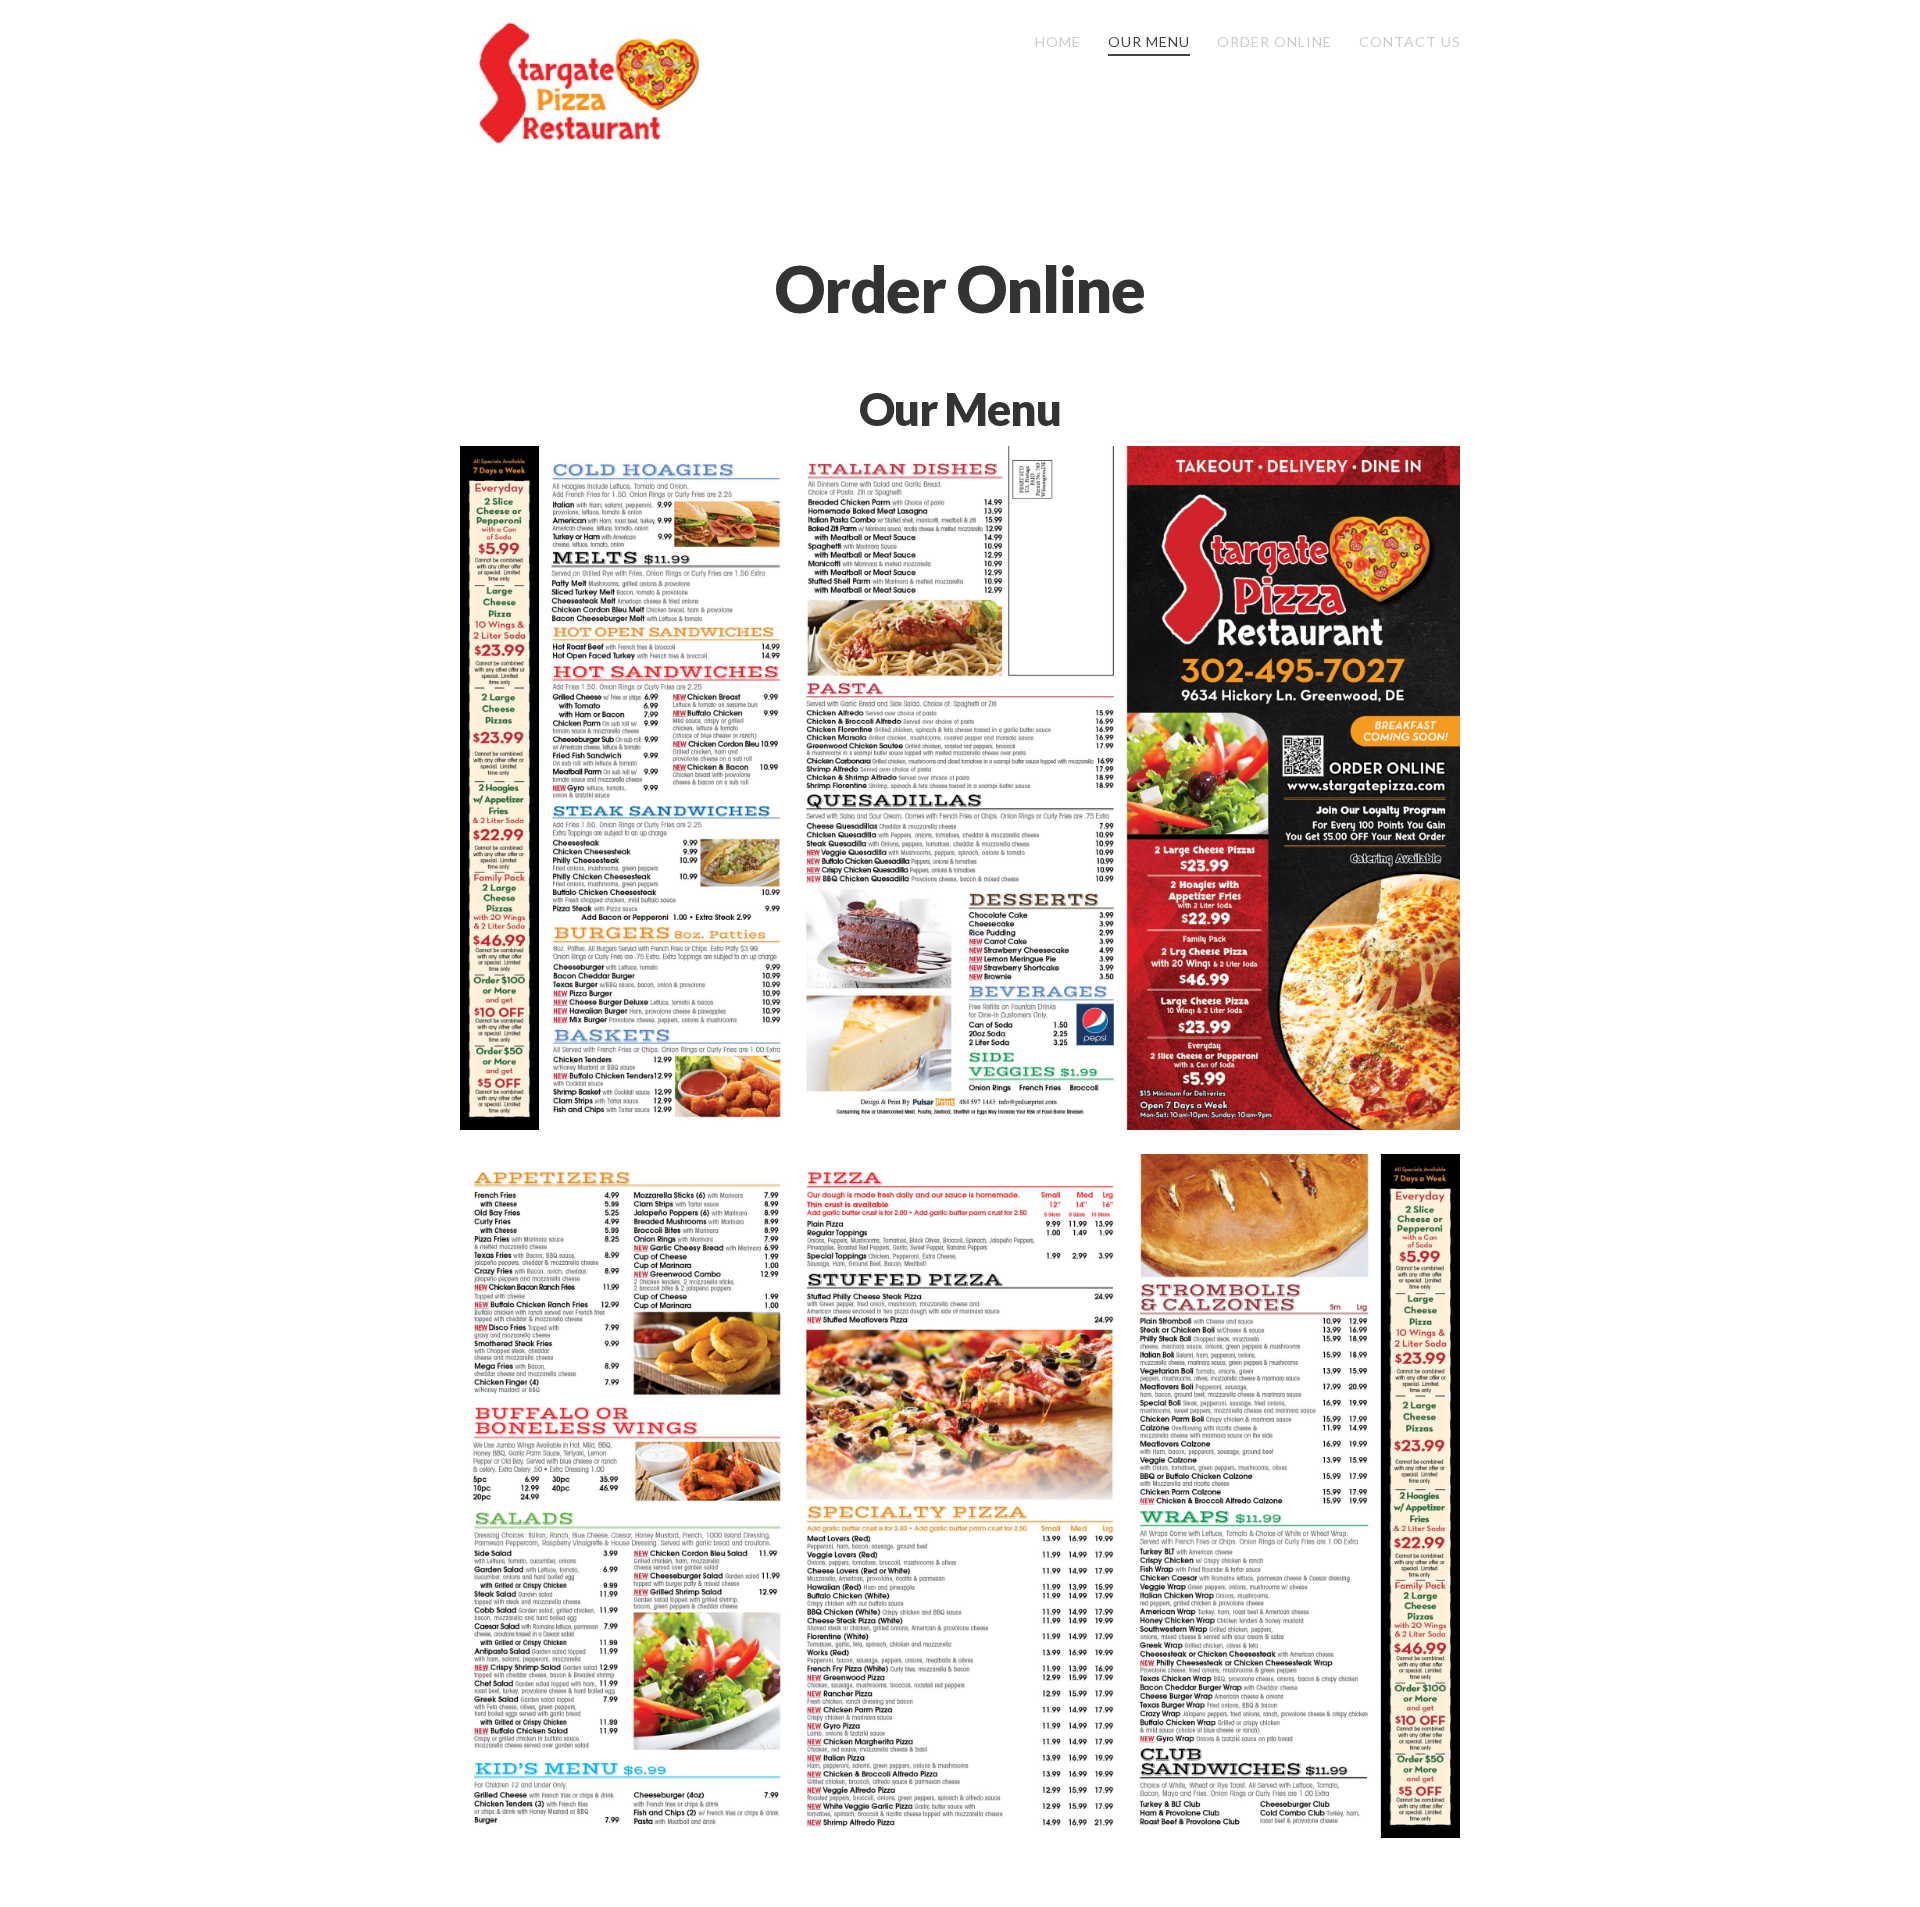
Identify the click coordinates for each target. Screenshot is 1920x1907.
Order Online (960, 288)
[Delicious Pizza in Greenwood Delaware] (585, 82)
